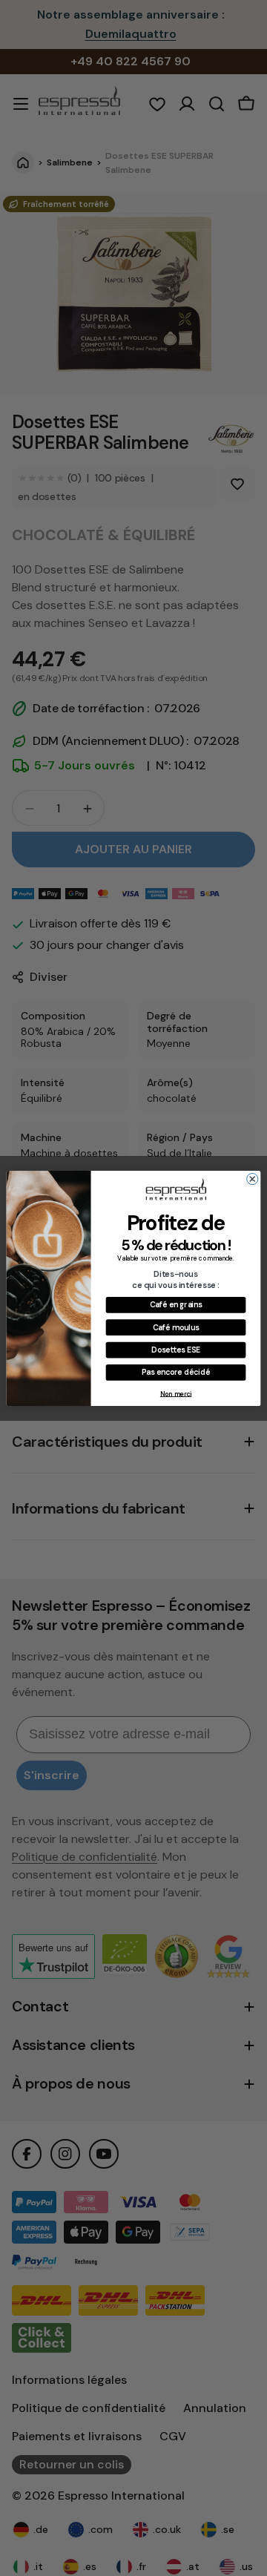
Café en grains (176, 1304)
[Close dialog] (253, 1179)
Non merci (176, 1393)
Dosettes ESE (175, 1349)
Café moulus (176, 1327)
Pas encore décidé (176, 1371)
